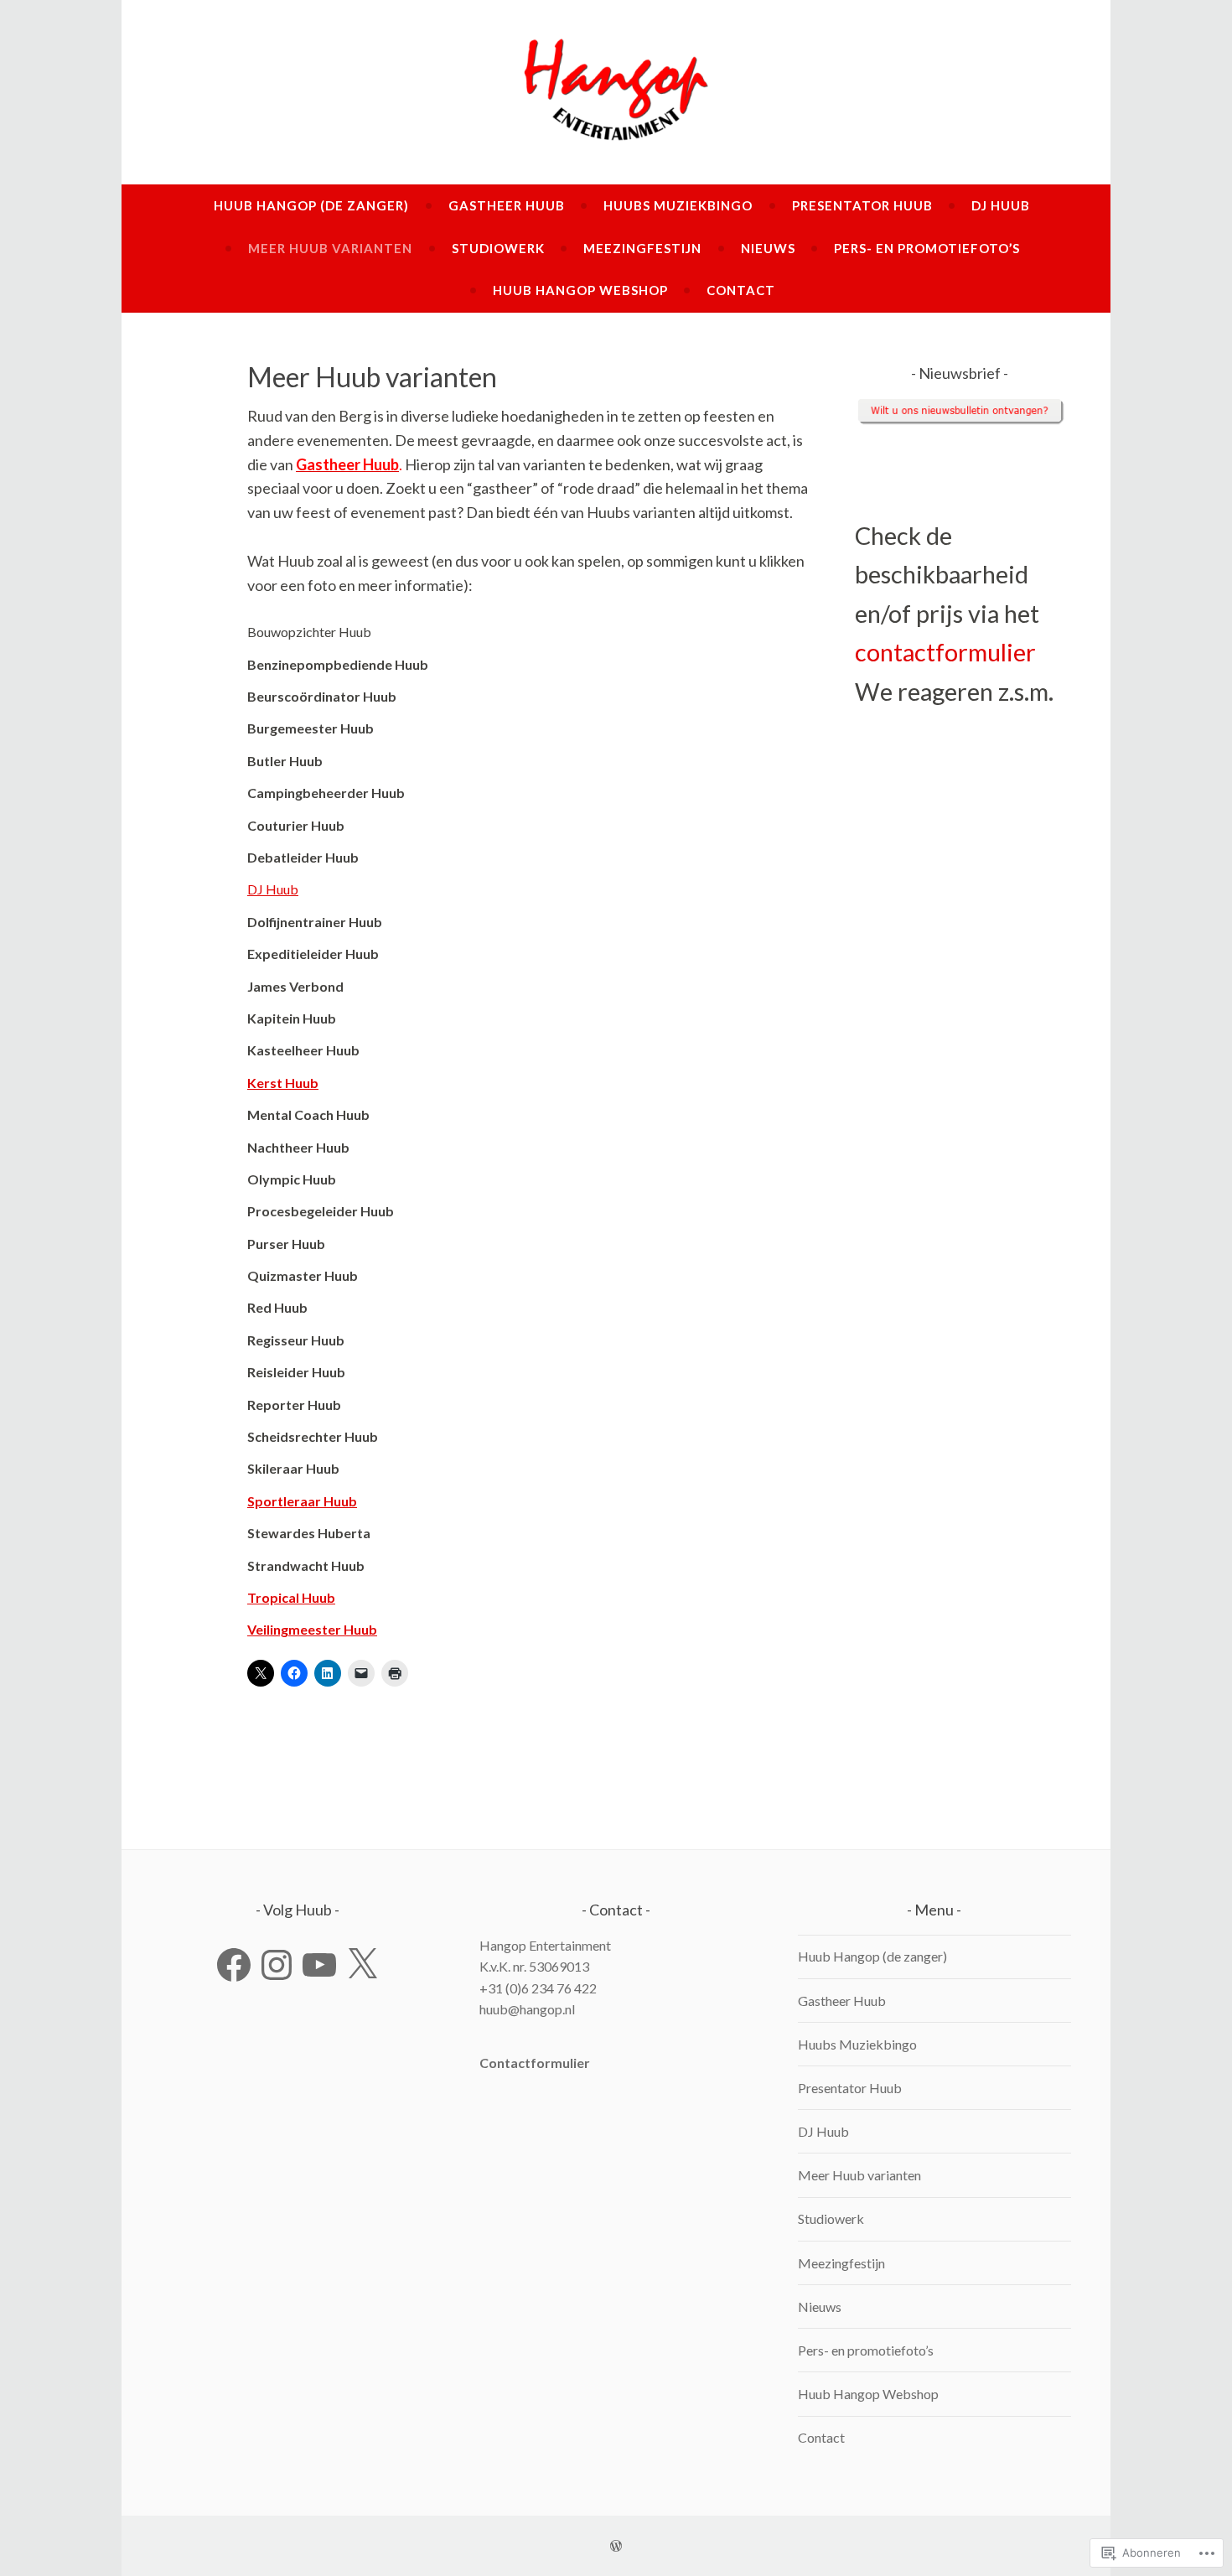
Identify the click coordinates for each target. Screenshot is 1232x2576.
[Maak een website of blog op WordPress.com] (616, 2546)
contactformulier (945, 652)
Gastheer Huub (507, 205)
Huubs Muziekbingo (678, 205)
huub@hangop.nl (527, 2009)
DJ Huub (1001, 205)
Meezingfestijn (642, 248)
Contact (741, 290)
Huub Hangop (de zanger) (311, 205)
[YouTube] (319, 1965)
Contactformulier (535, 2063)
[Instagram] (277, 1965)
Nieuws (768, 248)
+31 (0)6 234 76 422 (538, 1988)
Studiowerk (498, 248)
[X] (362, 1965)
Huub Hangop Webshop (580, 290)
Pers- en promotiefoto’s (927, 248)
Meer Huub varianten (330, 248)
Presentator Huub (862, 205)
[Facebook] (234, 1965)
